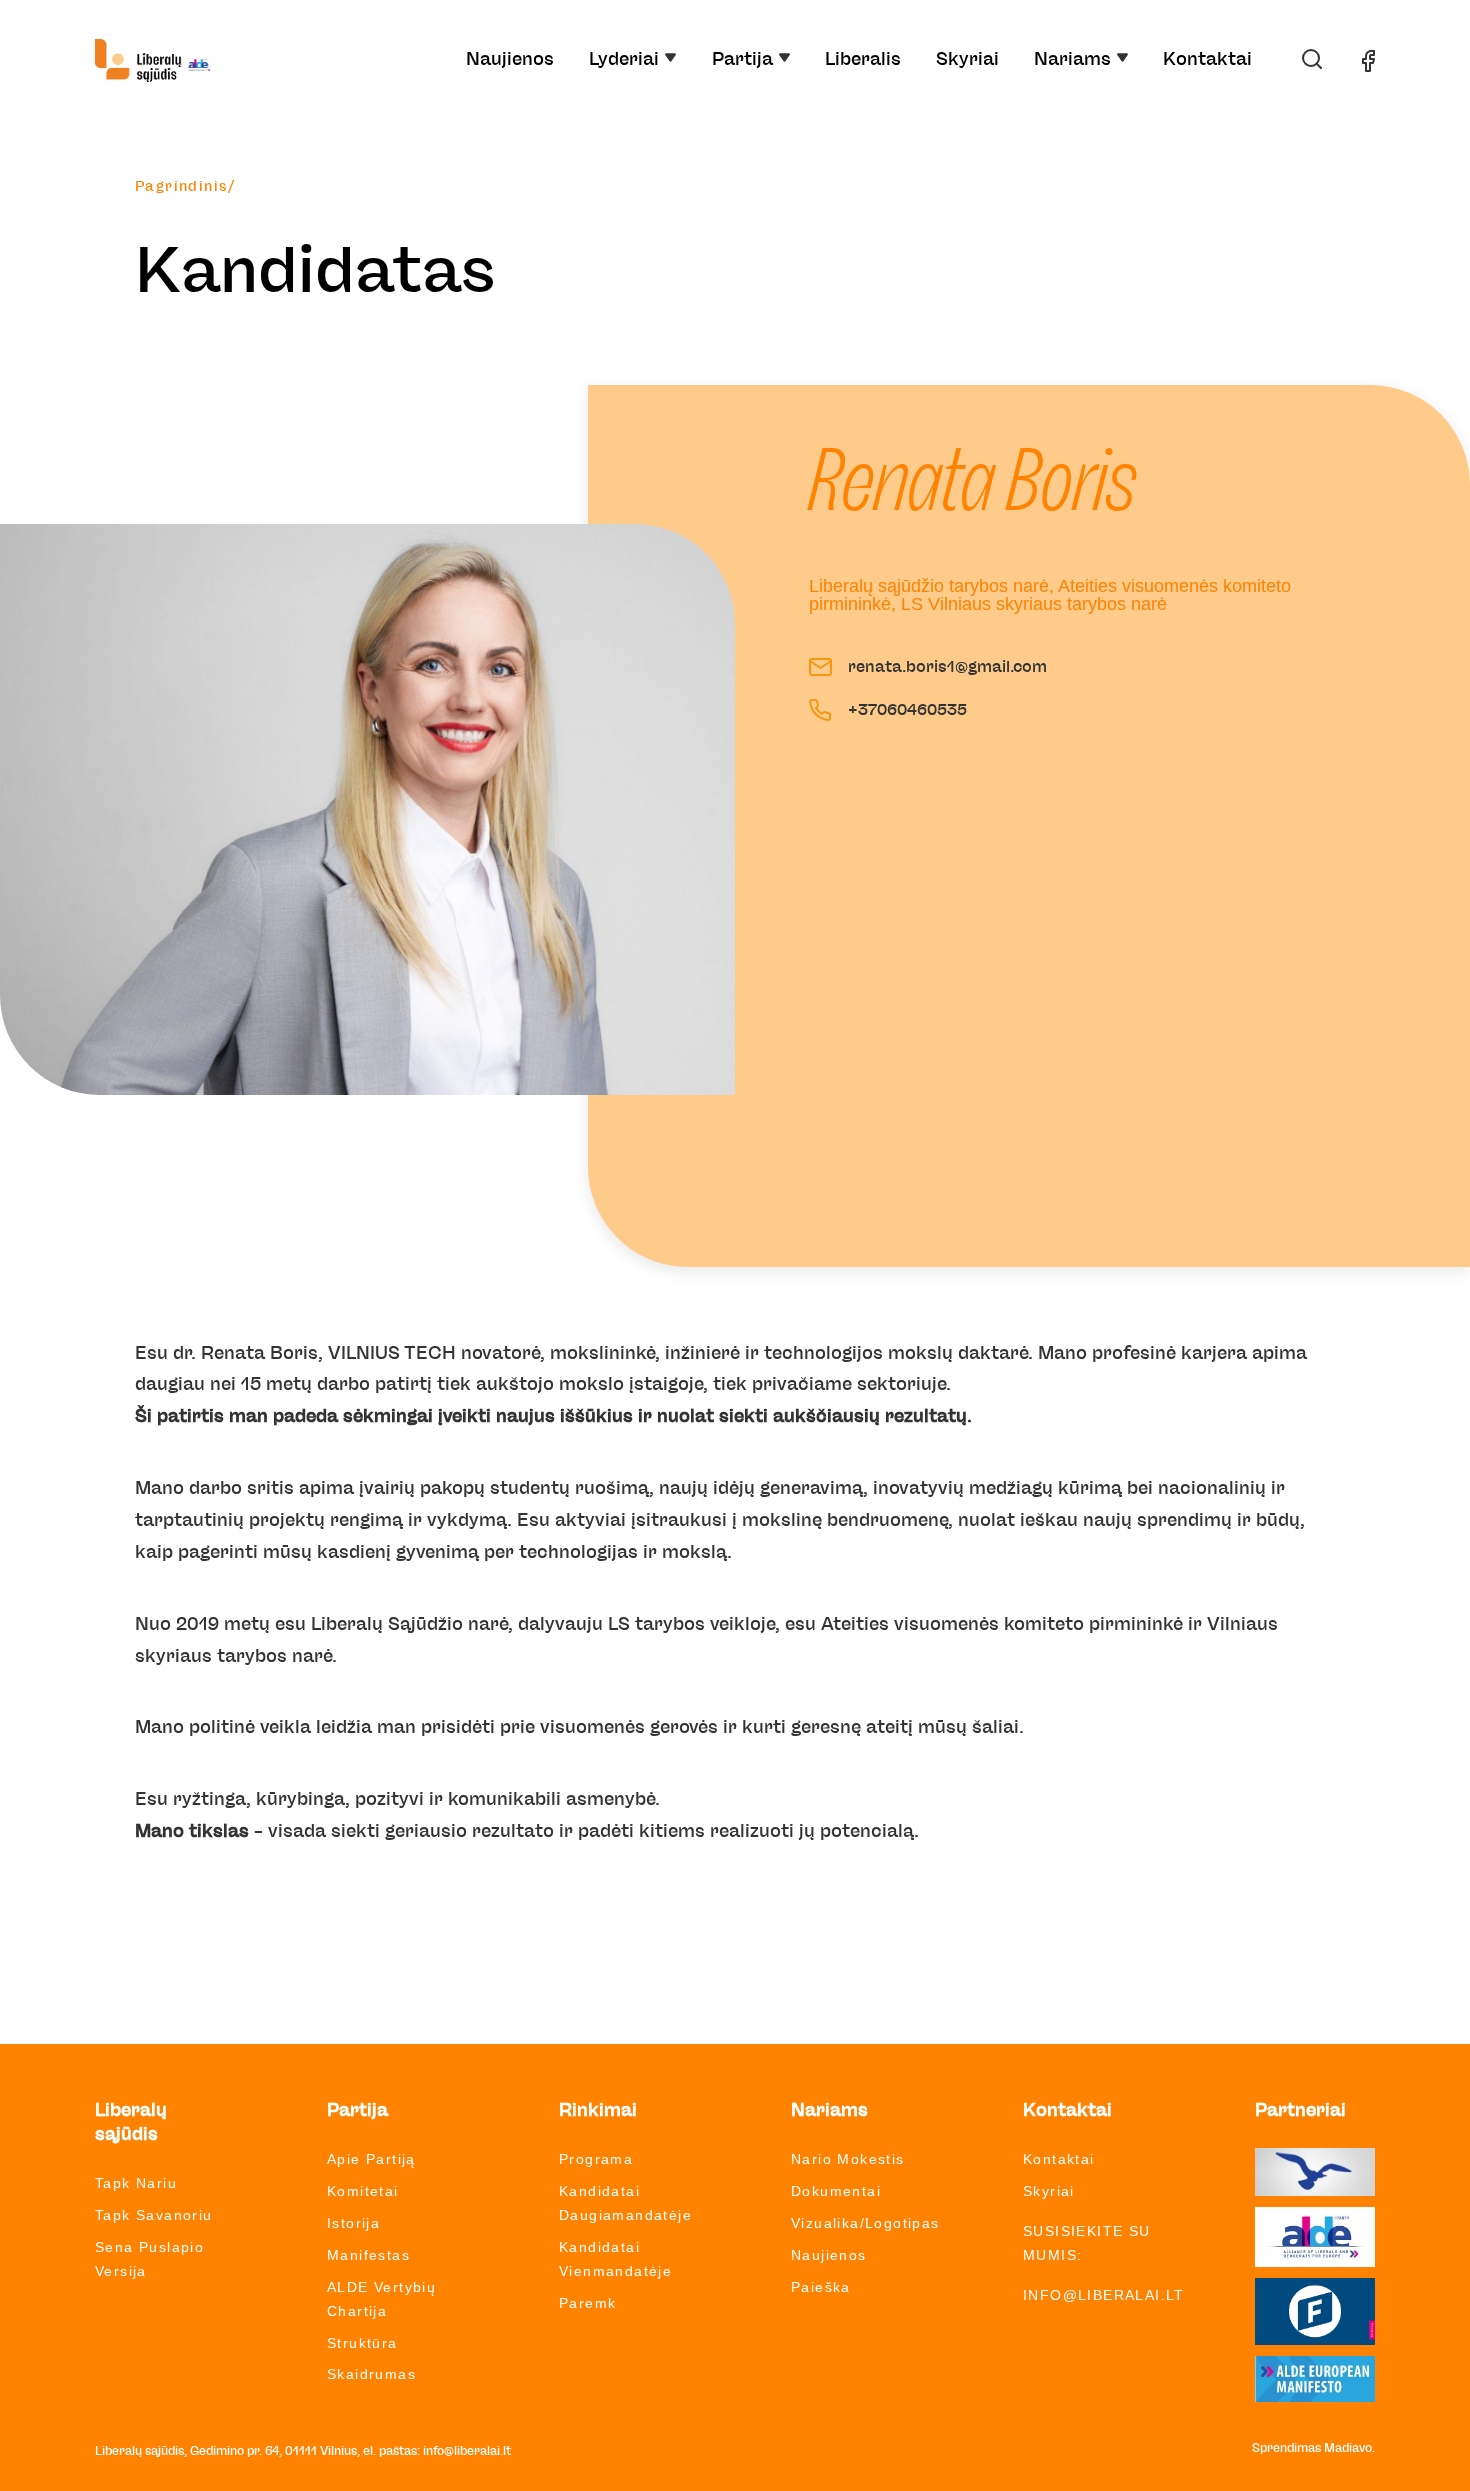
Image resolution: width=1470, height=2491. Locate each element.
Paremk (587, 2303)
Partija (742, 60)
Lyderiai (624, 60)
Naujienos (510, 60)
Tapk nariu (136, 2183)
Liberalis (863, 60)
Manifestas (368, 2255)
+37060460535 (907, 710)
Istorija (353, 2223)
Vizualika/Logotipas (865, 2223)
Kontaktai (1207, 60)
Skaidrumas (371, 2374)
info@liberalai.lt (1104, 2295)
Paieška (821, 2287)
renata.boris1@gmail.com (947, 667)
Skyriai (967, 60)
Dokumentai (836, 2191)
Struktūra (362, 2343)
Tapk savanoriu (154, 2215)
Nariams (1072, 60)
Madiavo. (1349, 2448)
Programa (596, 2159)
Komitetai (363, 2191)
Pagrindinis (181, 187)
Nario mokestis (848, 2159)
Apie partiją (371, 2159)
